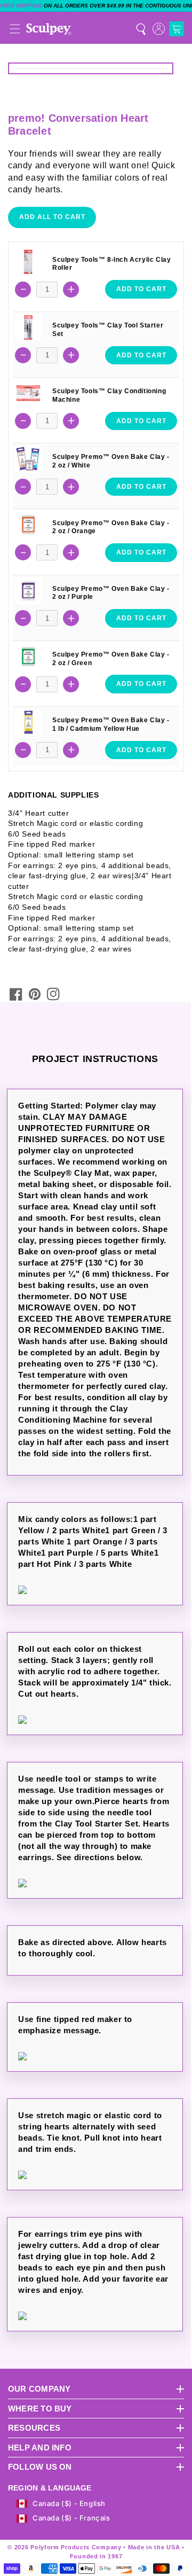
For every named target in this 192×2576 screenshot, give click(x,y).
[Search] (141, 29)
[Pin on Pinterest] (35, 994)
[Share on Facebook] (16, 994)
